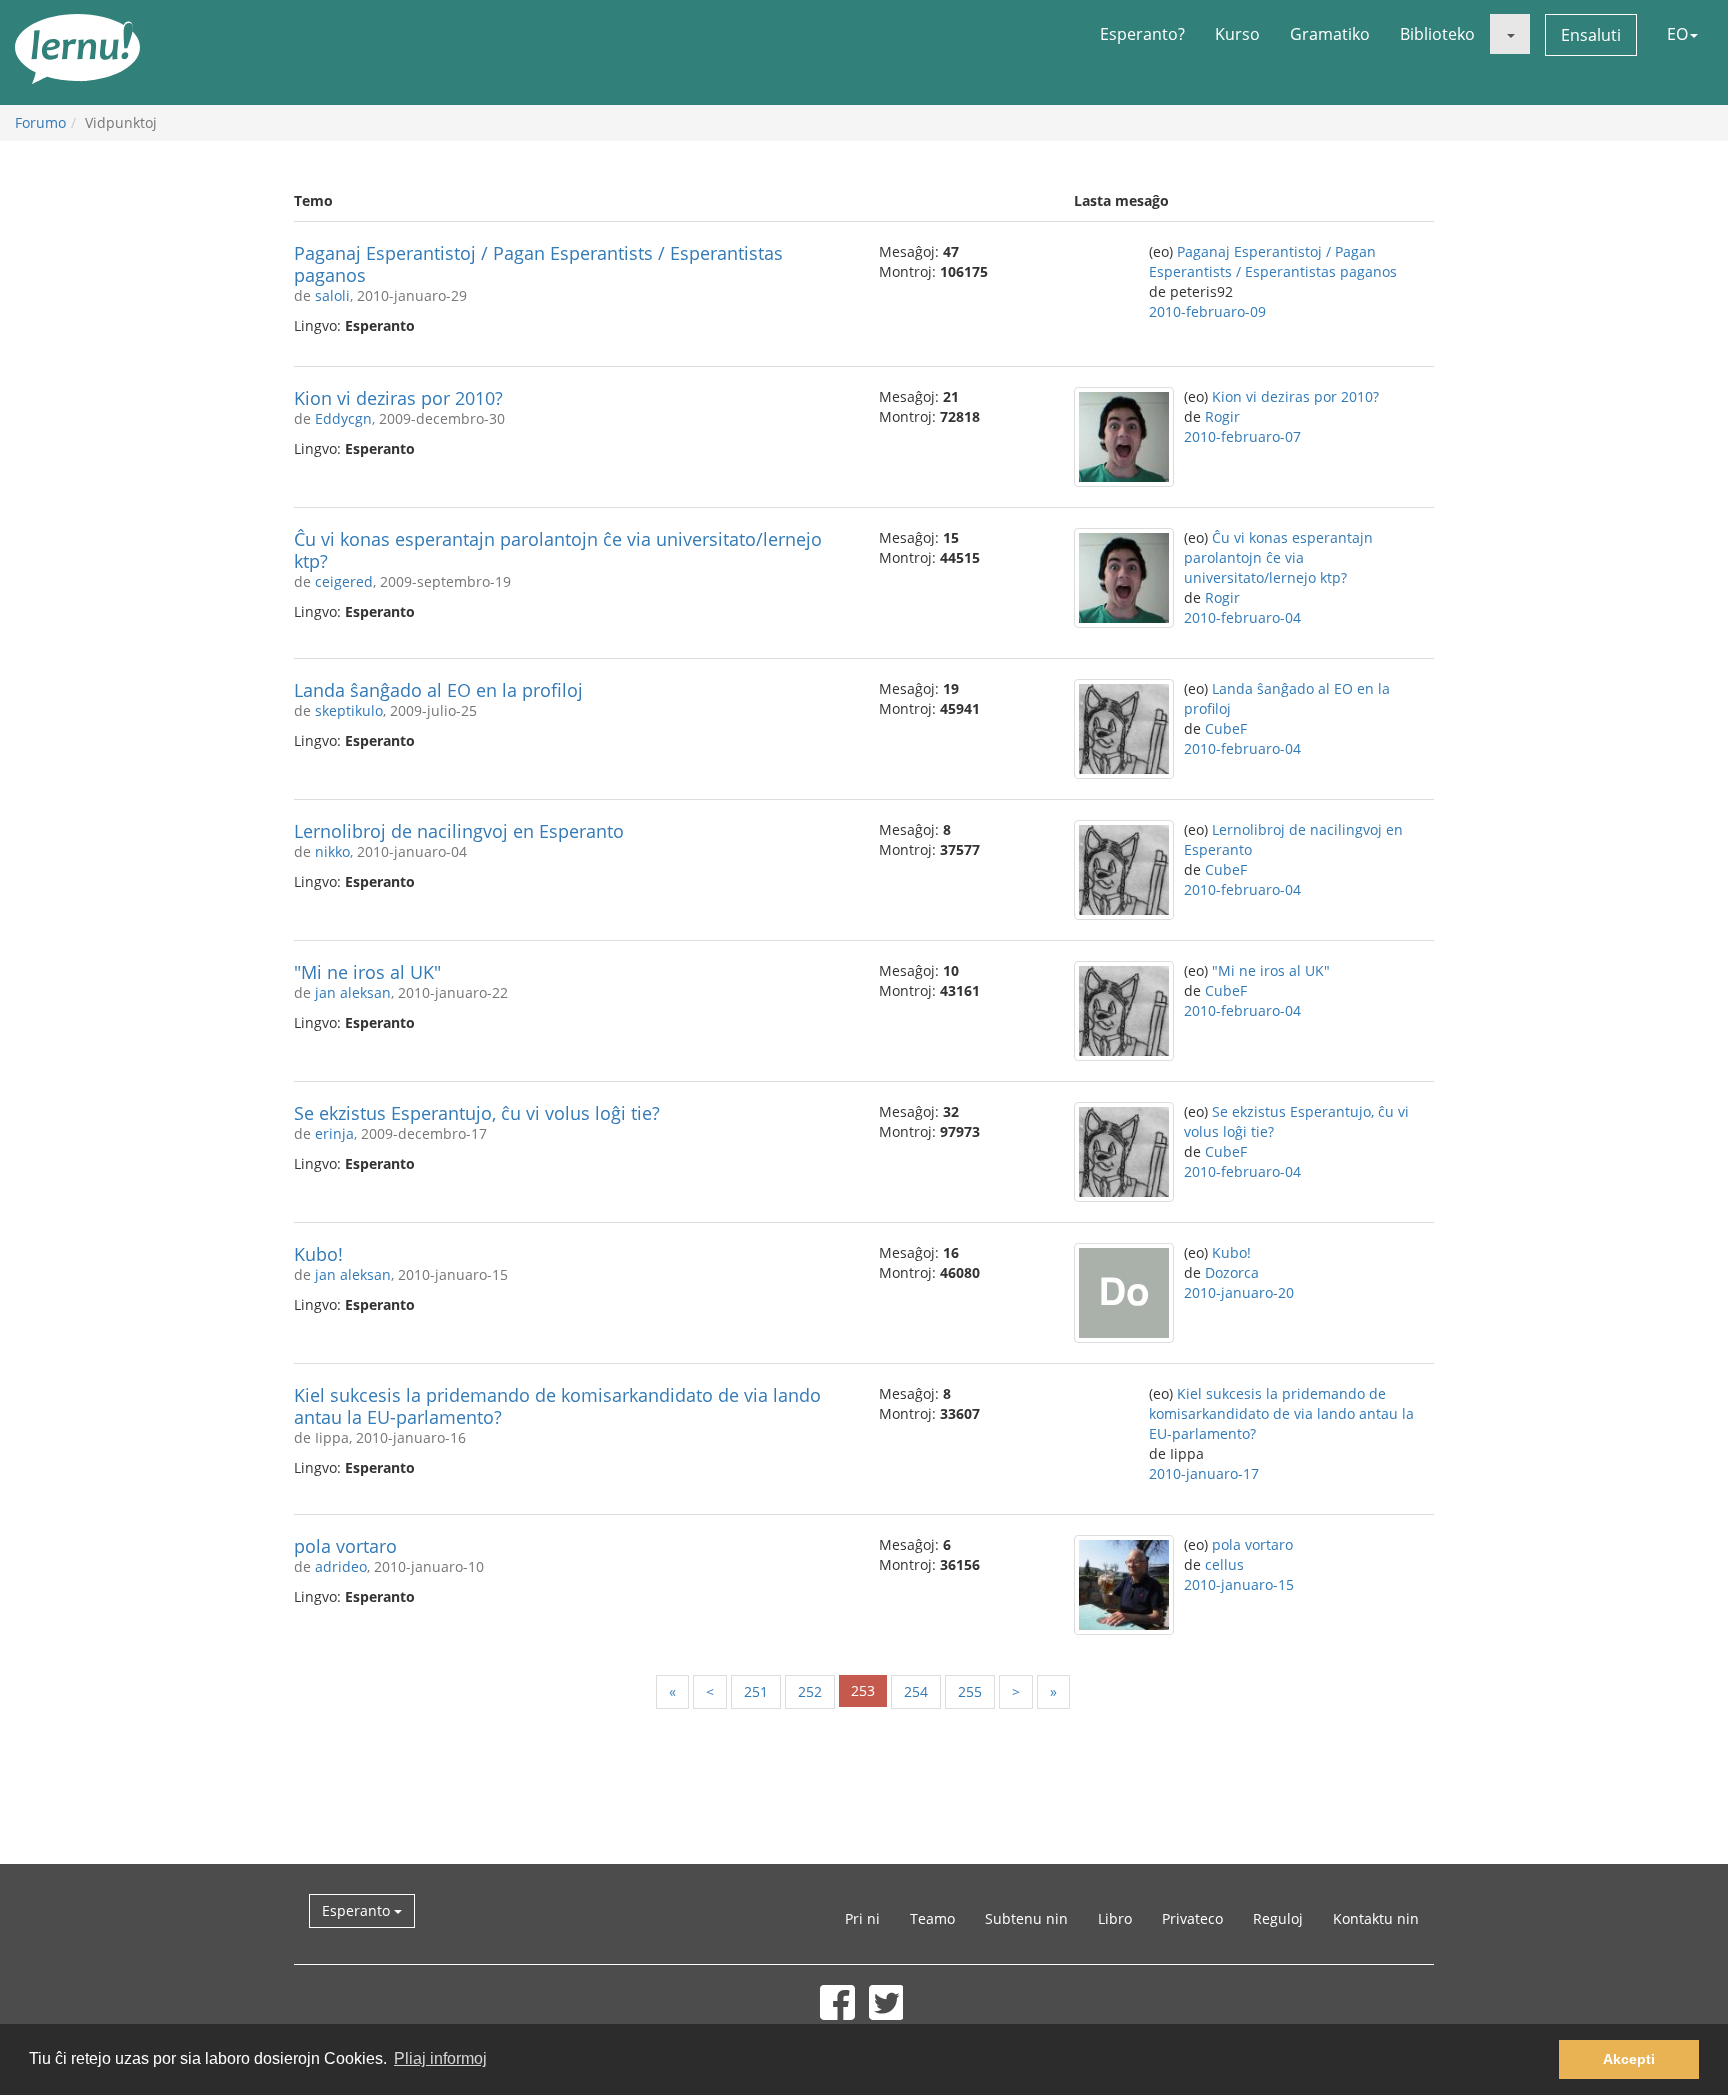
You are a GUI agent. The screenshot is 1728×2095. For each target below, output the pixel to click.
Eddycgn (343, 418)
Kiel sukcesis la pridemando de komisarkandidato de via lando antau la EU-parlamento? (557, 1406)
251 (756, 1691)
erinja (334, 1133)
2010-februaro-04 (1242, 617)
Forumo (40, 122)
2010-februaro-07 (1242, 436)
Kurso (1237, 34)
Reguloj (1278, 1918)
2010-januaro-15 (1239, 1584)
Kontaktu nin (1376, 1918)
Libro (1115, 1918)
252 (810, 1691)
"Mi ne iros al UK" (367, 972)
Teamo (932, 1918)
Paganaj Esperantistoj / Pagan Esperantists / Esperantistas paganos (538, 264)
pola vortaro (345, 1546)
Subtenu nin (1026, 1918)
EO (1677, 34)
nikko (332, 851)
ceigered (344, 581)
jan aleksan (353, 992)
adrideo (341, 1566)
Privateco (1192, 1918)
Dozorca (1232, 1272)
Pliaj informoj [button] (440, 2058)
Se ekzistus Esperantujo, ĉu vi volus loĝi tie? (477, 1113)
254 (916, 1691)
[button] (1510, 34)
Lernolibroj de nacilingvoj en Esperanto (459, 831)
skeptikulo (349, 710)
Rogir (1222, 416)
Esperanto (358, 1910)
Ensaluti (1591, 35)
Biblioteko (1437, 34)
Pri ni (862, 1918)
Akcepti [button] (1629, 2059)
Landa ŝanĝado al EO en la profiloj (438, 690)
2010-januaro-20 (1239, 1292)
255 (970, 1691)
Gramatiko (1330, 34)
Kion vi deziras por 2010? (398, 398)
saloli (332, 295)
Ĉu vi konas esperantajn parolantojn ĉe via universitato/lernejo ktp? (558, 550)
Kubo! (318, 1254)
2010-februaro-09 (1207, 311)
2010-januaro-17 (1204, 1473)
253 (863, 1690)
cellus (1224, 1564)
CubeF (1226, 728)
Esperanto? (1142, 34)
